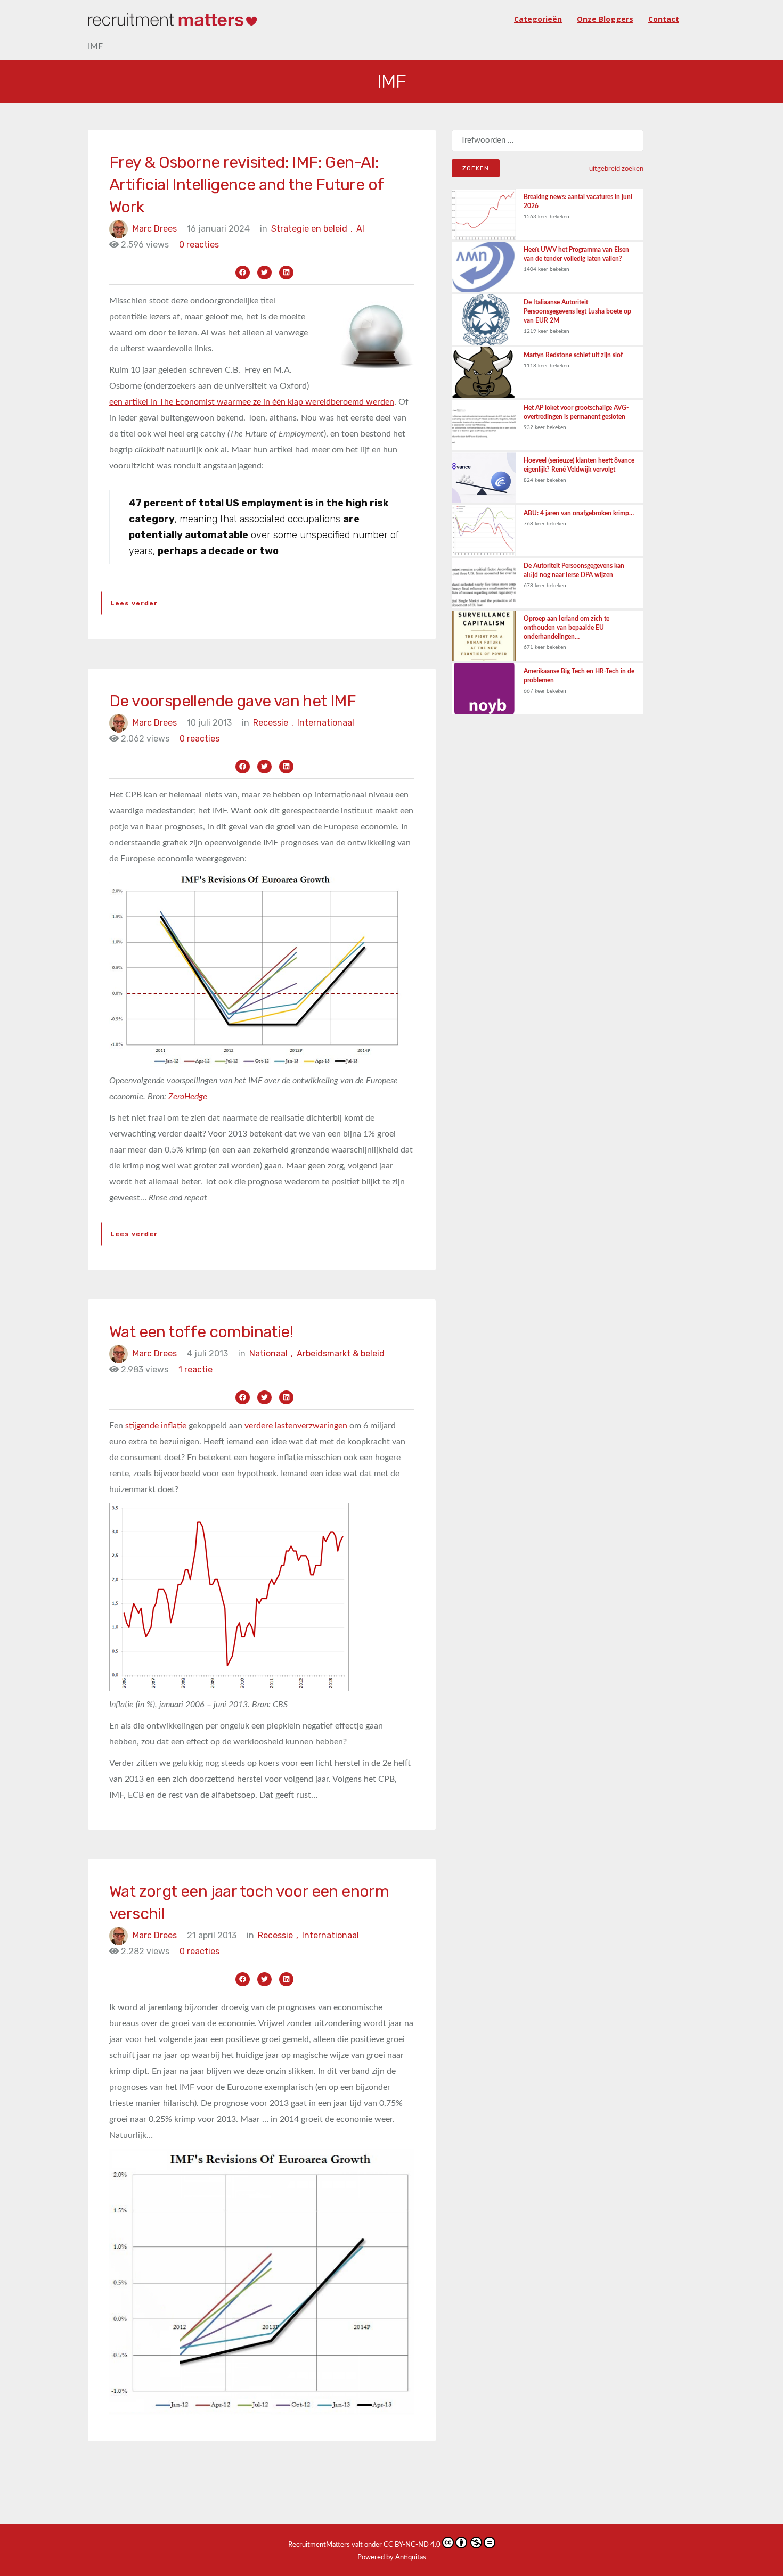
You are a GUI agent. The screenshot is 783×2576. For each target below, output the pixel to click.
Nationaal (271, 1353)
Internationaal (326, 723)
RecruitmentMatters (319, 2545)
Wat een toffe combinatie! (201, 1332)
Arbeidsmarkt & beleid (341, 1353)
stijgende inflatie (156, 1426)
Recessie (273, 723)
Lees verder (134, 603)
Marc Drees (155, 229)
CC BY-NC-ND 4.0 (412, 2545)
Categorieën (538, 19)
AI (360, 229)
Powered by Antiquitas (392, 2558)
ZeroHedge (188, 1097)
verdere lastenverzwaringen (296, 1426)
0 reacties (199, 245)
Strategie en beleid (312, 229)
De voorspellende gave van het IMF (233, 701)
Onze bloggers (605, 19)
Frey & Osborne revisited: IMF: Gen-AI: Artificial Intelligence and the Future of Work (246, 185)
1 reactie (195, 1369)
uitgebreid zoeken (616, 169)
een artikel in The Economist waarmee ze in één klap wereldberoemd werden (252, 402)
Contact (664, 19)
